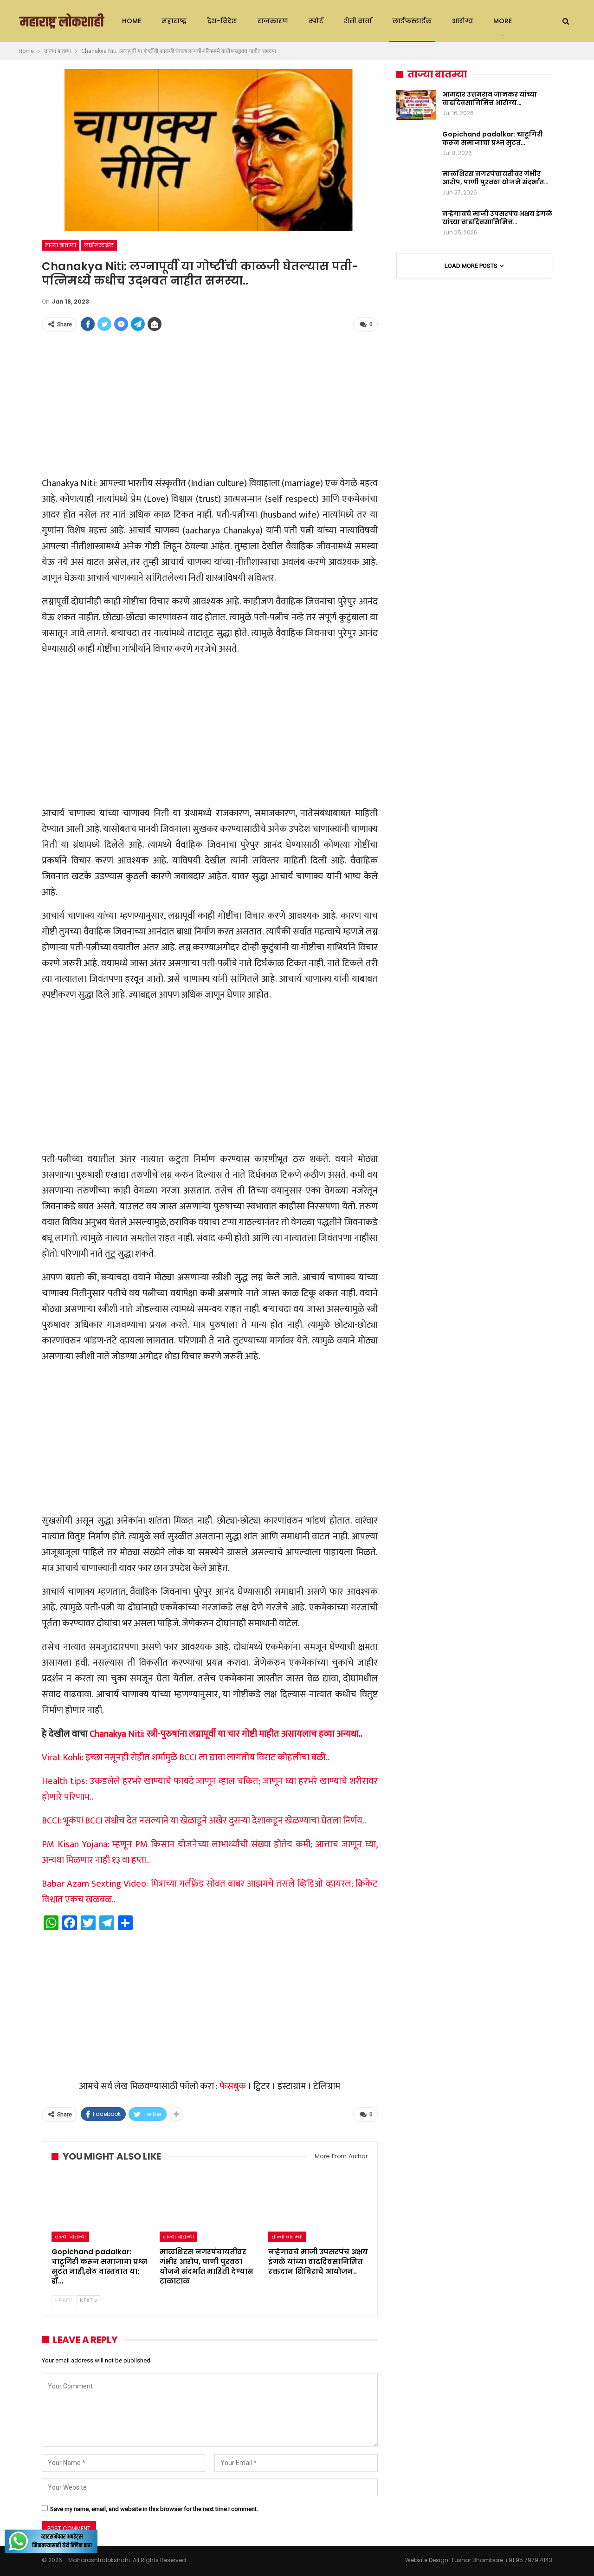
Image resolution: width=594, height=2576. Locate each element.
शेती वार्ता (358, 21)
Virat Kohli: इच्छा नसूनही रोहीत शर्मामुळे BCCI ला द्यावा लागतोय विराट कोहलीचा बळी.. (186, 1758)
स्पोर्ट (316, 21)
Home (132, 21)
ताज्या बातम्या (61, 245)
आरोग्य (462, 21)
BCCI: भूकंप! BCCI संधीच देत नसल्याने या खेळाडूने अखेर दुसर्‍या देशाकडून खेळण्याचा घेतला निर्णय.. (204, 1821)
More (503, 21)
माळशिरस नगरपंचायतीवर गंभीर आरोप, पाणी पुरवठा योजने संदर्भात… (495, 178)
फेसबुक (233, 2086)
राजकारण (273, 21)
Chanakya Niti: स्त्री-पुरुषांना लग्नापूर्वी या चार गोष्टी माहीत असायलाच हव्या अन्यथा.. (226, 1734)
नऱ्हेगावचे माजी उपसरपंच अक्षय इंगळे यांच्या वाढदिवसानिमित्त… (497, 218)
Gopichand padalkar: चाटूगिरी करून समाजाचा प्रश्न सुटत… (493, 138)
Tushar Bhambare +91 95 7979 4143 (502, 2560)
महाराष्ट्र (174, 21)
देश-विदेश (222, 21)
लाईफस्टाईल (412, 21)
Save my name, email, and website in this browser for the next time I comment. (154, 2509)
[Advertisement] (210, 405)
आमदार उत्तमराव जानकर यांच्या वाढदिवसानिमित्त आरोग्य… (490, 98)
